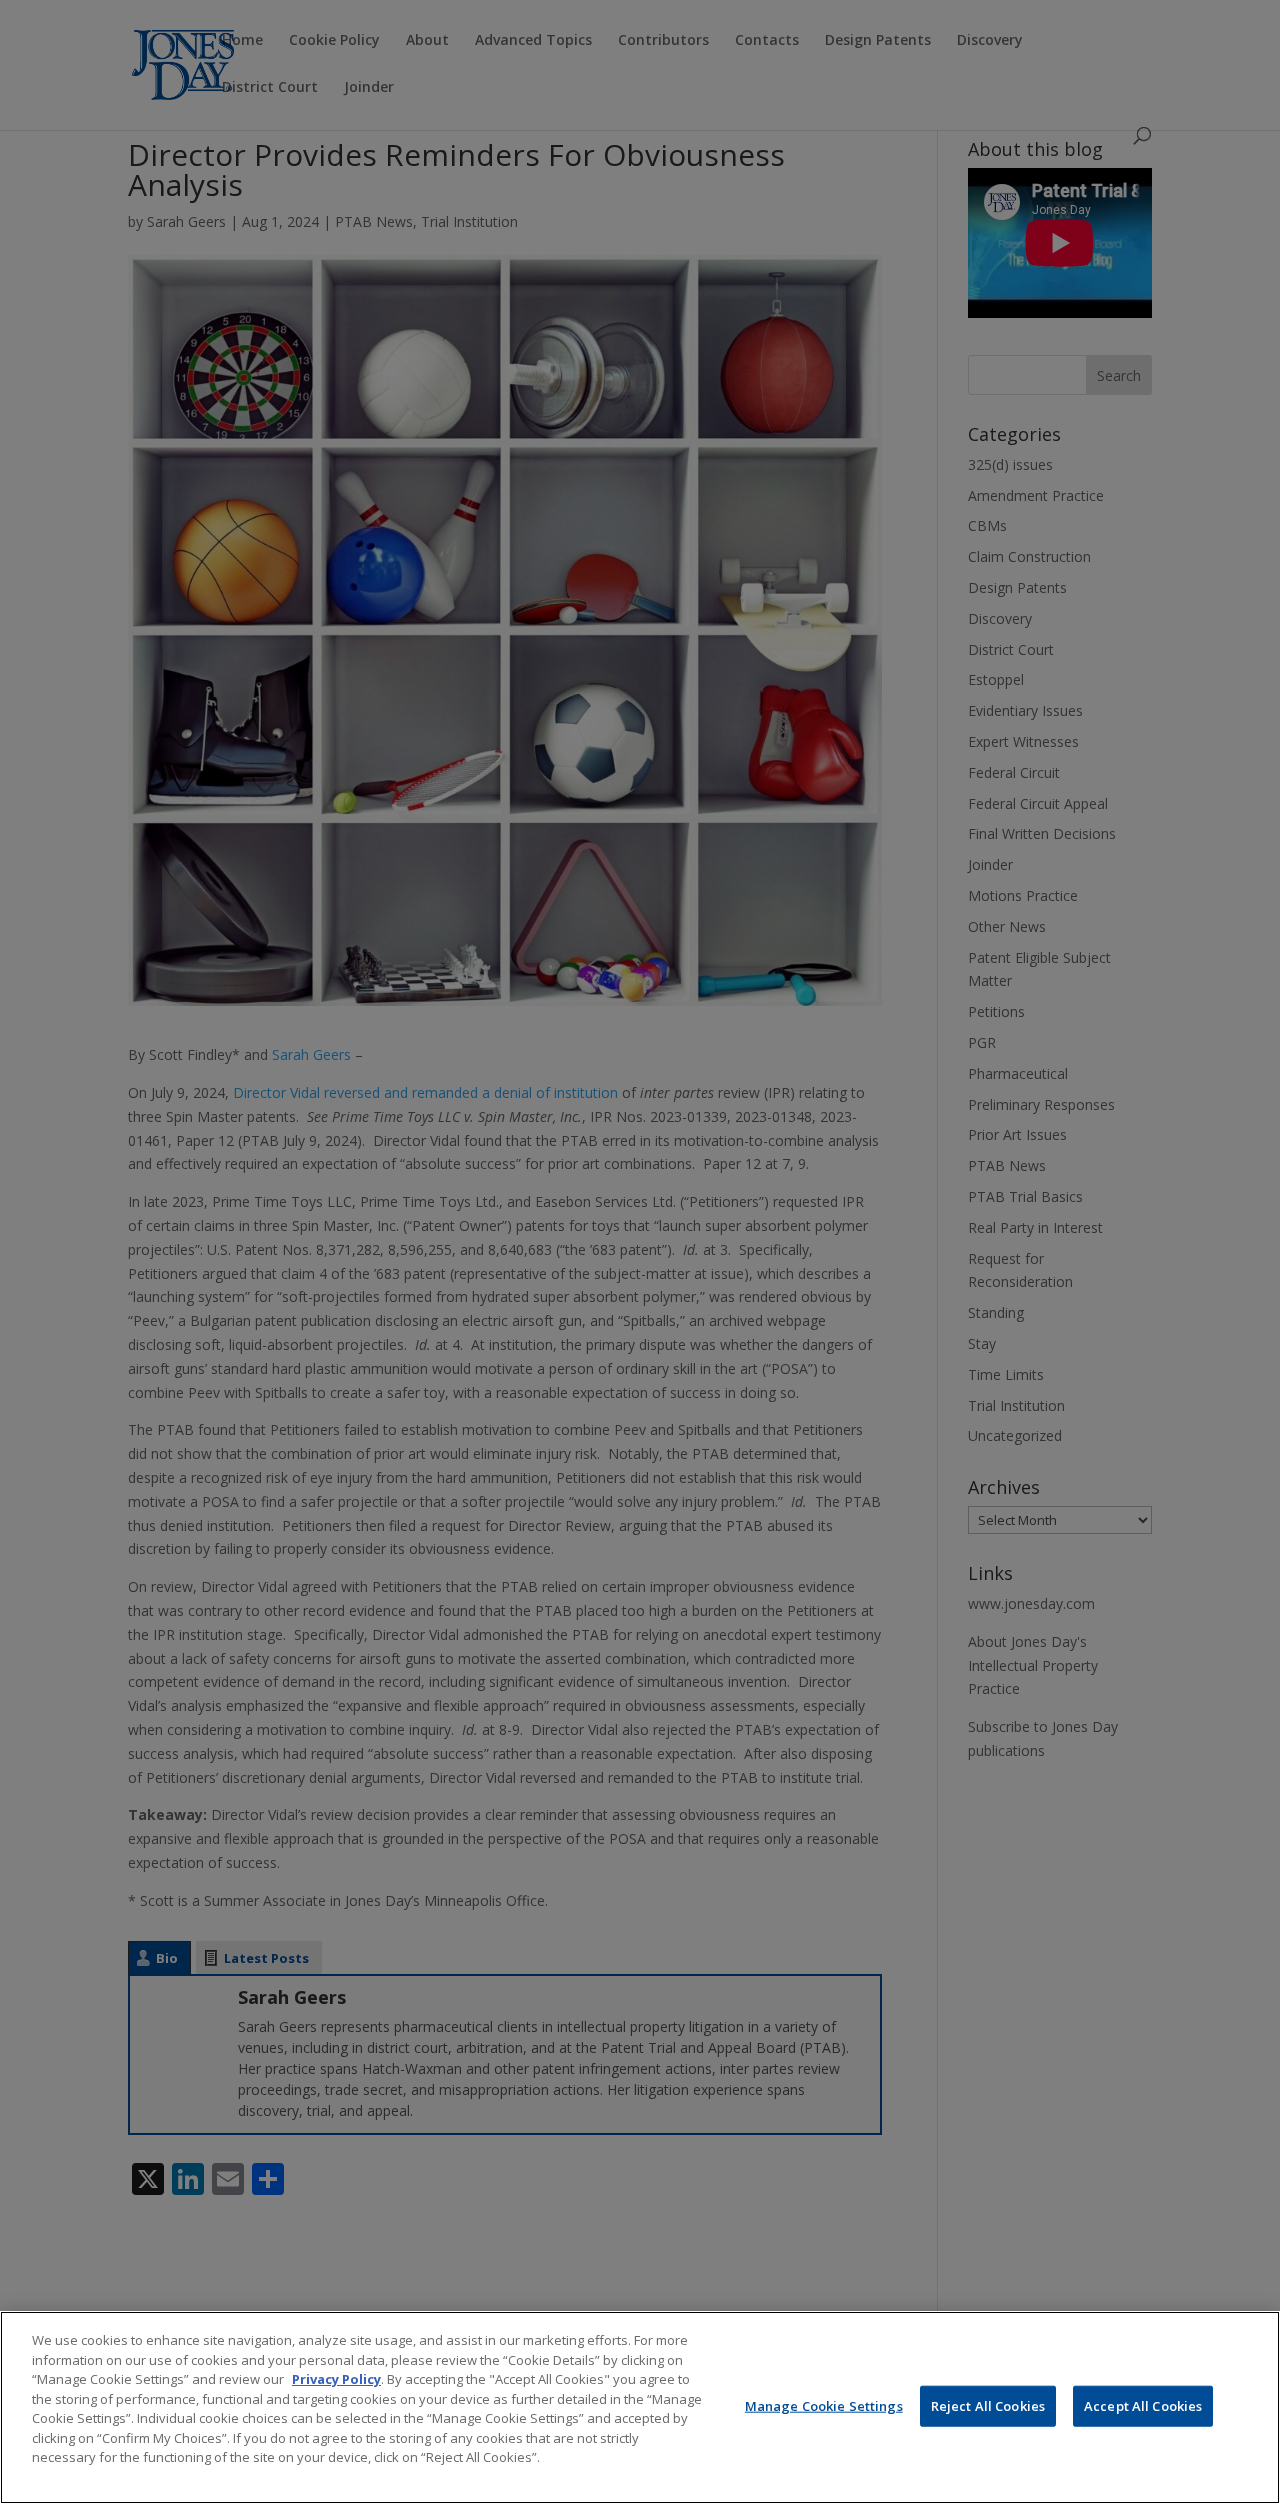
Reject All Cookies (988, 2405)
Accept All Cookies (1143, 2405)
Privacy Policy (336, 2379)
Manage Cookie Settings (824, 2405)
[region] (640, 2407)
